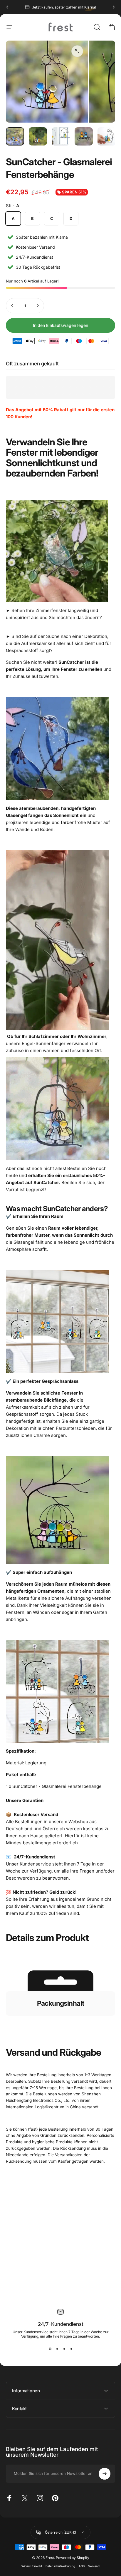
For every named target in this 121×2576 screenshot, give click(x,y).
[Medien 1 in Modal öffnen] (77, 51)
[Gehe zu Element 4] (84, 136)
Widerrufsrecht (32, 2566)
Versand (94, 2566)
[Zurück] (8, 7)
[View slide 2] (57, 2349)
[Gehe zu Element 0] (15, 136)
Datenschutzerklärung (60, 2566)
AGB (82, 2566)
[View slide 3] (64, 2349)
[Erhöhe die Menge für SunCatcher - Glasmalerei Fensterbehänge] (38, 306)
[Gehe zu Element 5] (107, 136)
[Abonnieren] (105, 2474)
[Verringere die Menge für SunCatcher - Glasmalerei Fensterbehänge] (12, 306)
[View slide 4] (71, 2349)
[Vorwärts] (113, 7)
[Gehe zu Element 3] (61, 136)
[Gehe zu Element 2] (38, 136)
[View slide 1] (50, 2349)
